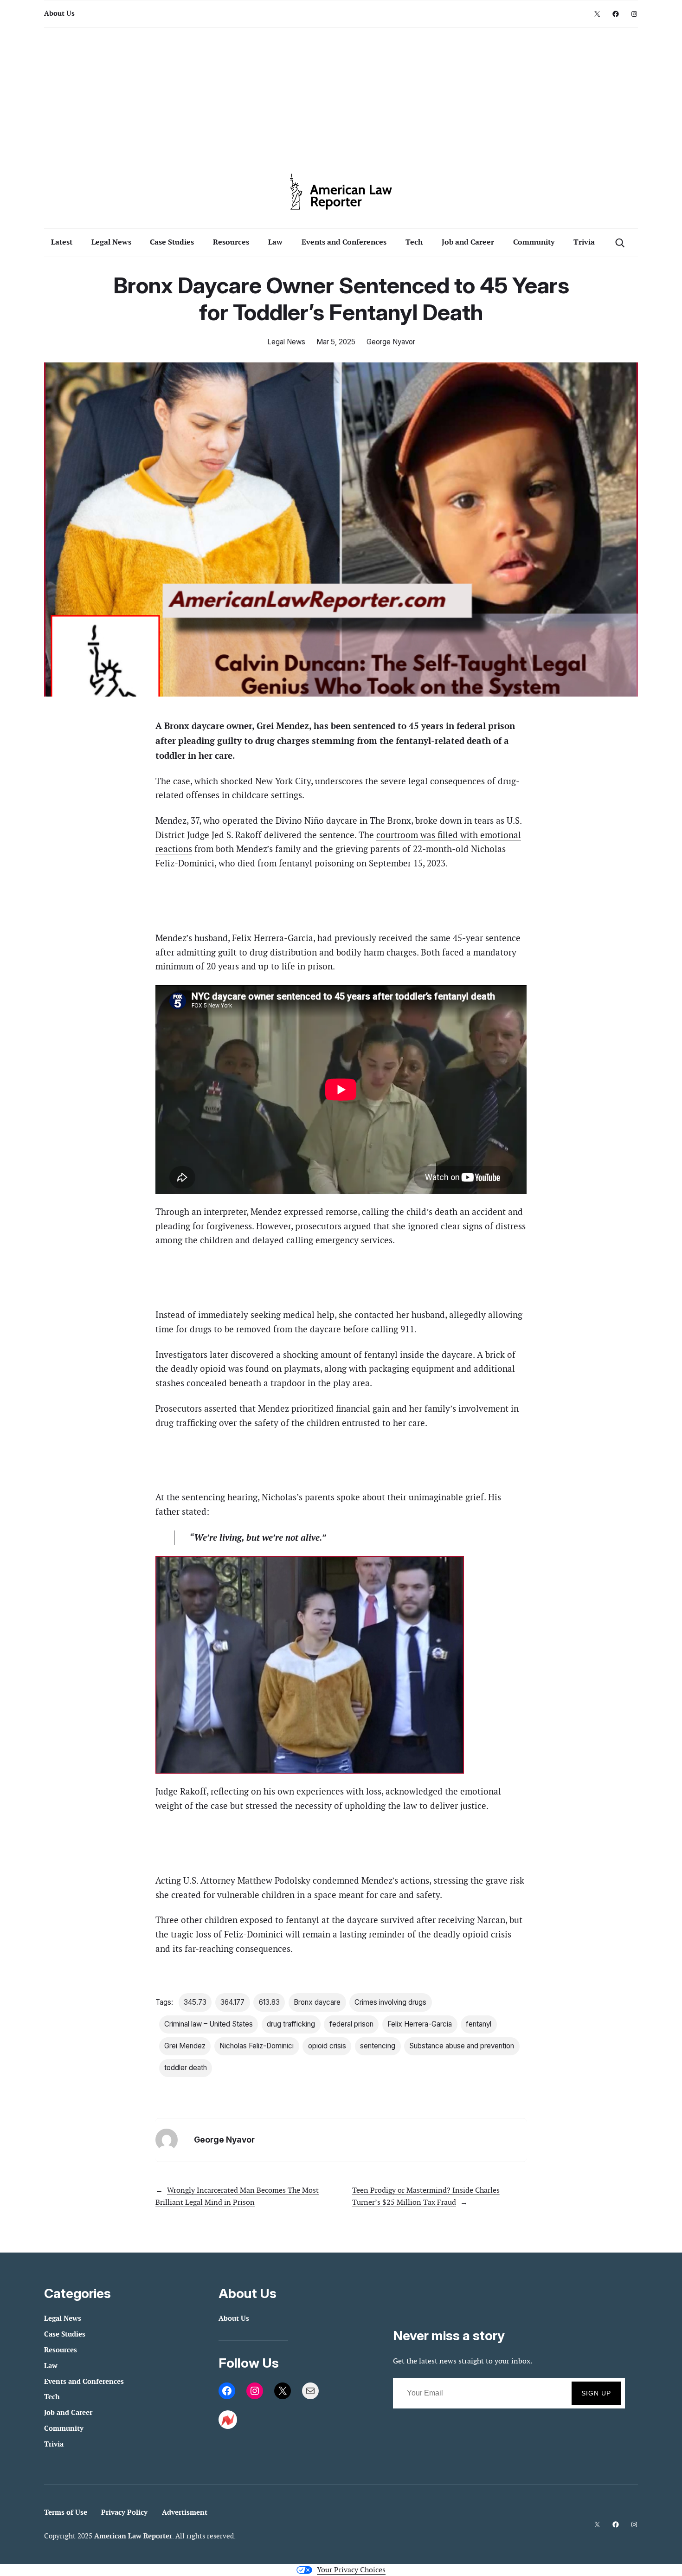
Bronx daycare (317, 2002)
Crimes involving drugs (390, 2002)
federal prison (351, 2024)
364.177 (232, 2002)
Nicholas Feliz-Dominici (257, 2046)
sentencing (378, 2046)
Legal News (286, 342)
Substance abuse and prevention (462, 2046)
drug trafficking (291, 2024)
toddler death (186, 2068)
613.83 (269, 2002)
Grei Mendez (185, 2046)
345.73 (195, 2002)
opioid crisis (327, 2046)
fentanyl (479, 2024)
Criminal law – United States (209, 2024)
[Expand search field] (620, 242)
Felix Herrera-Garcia (420, 2024)
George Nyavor (391, 342)
